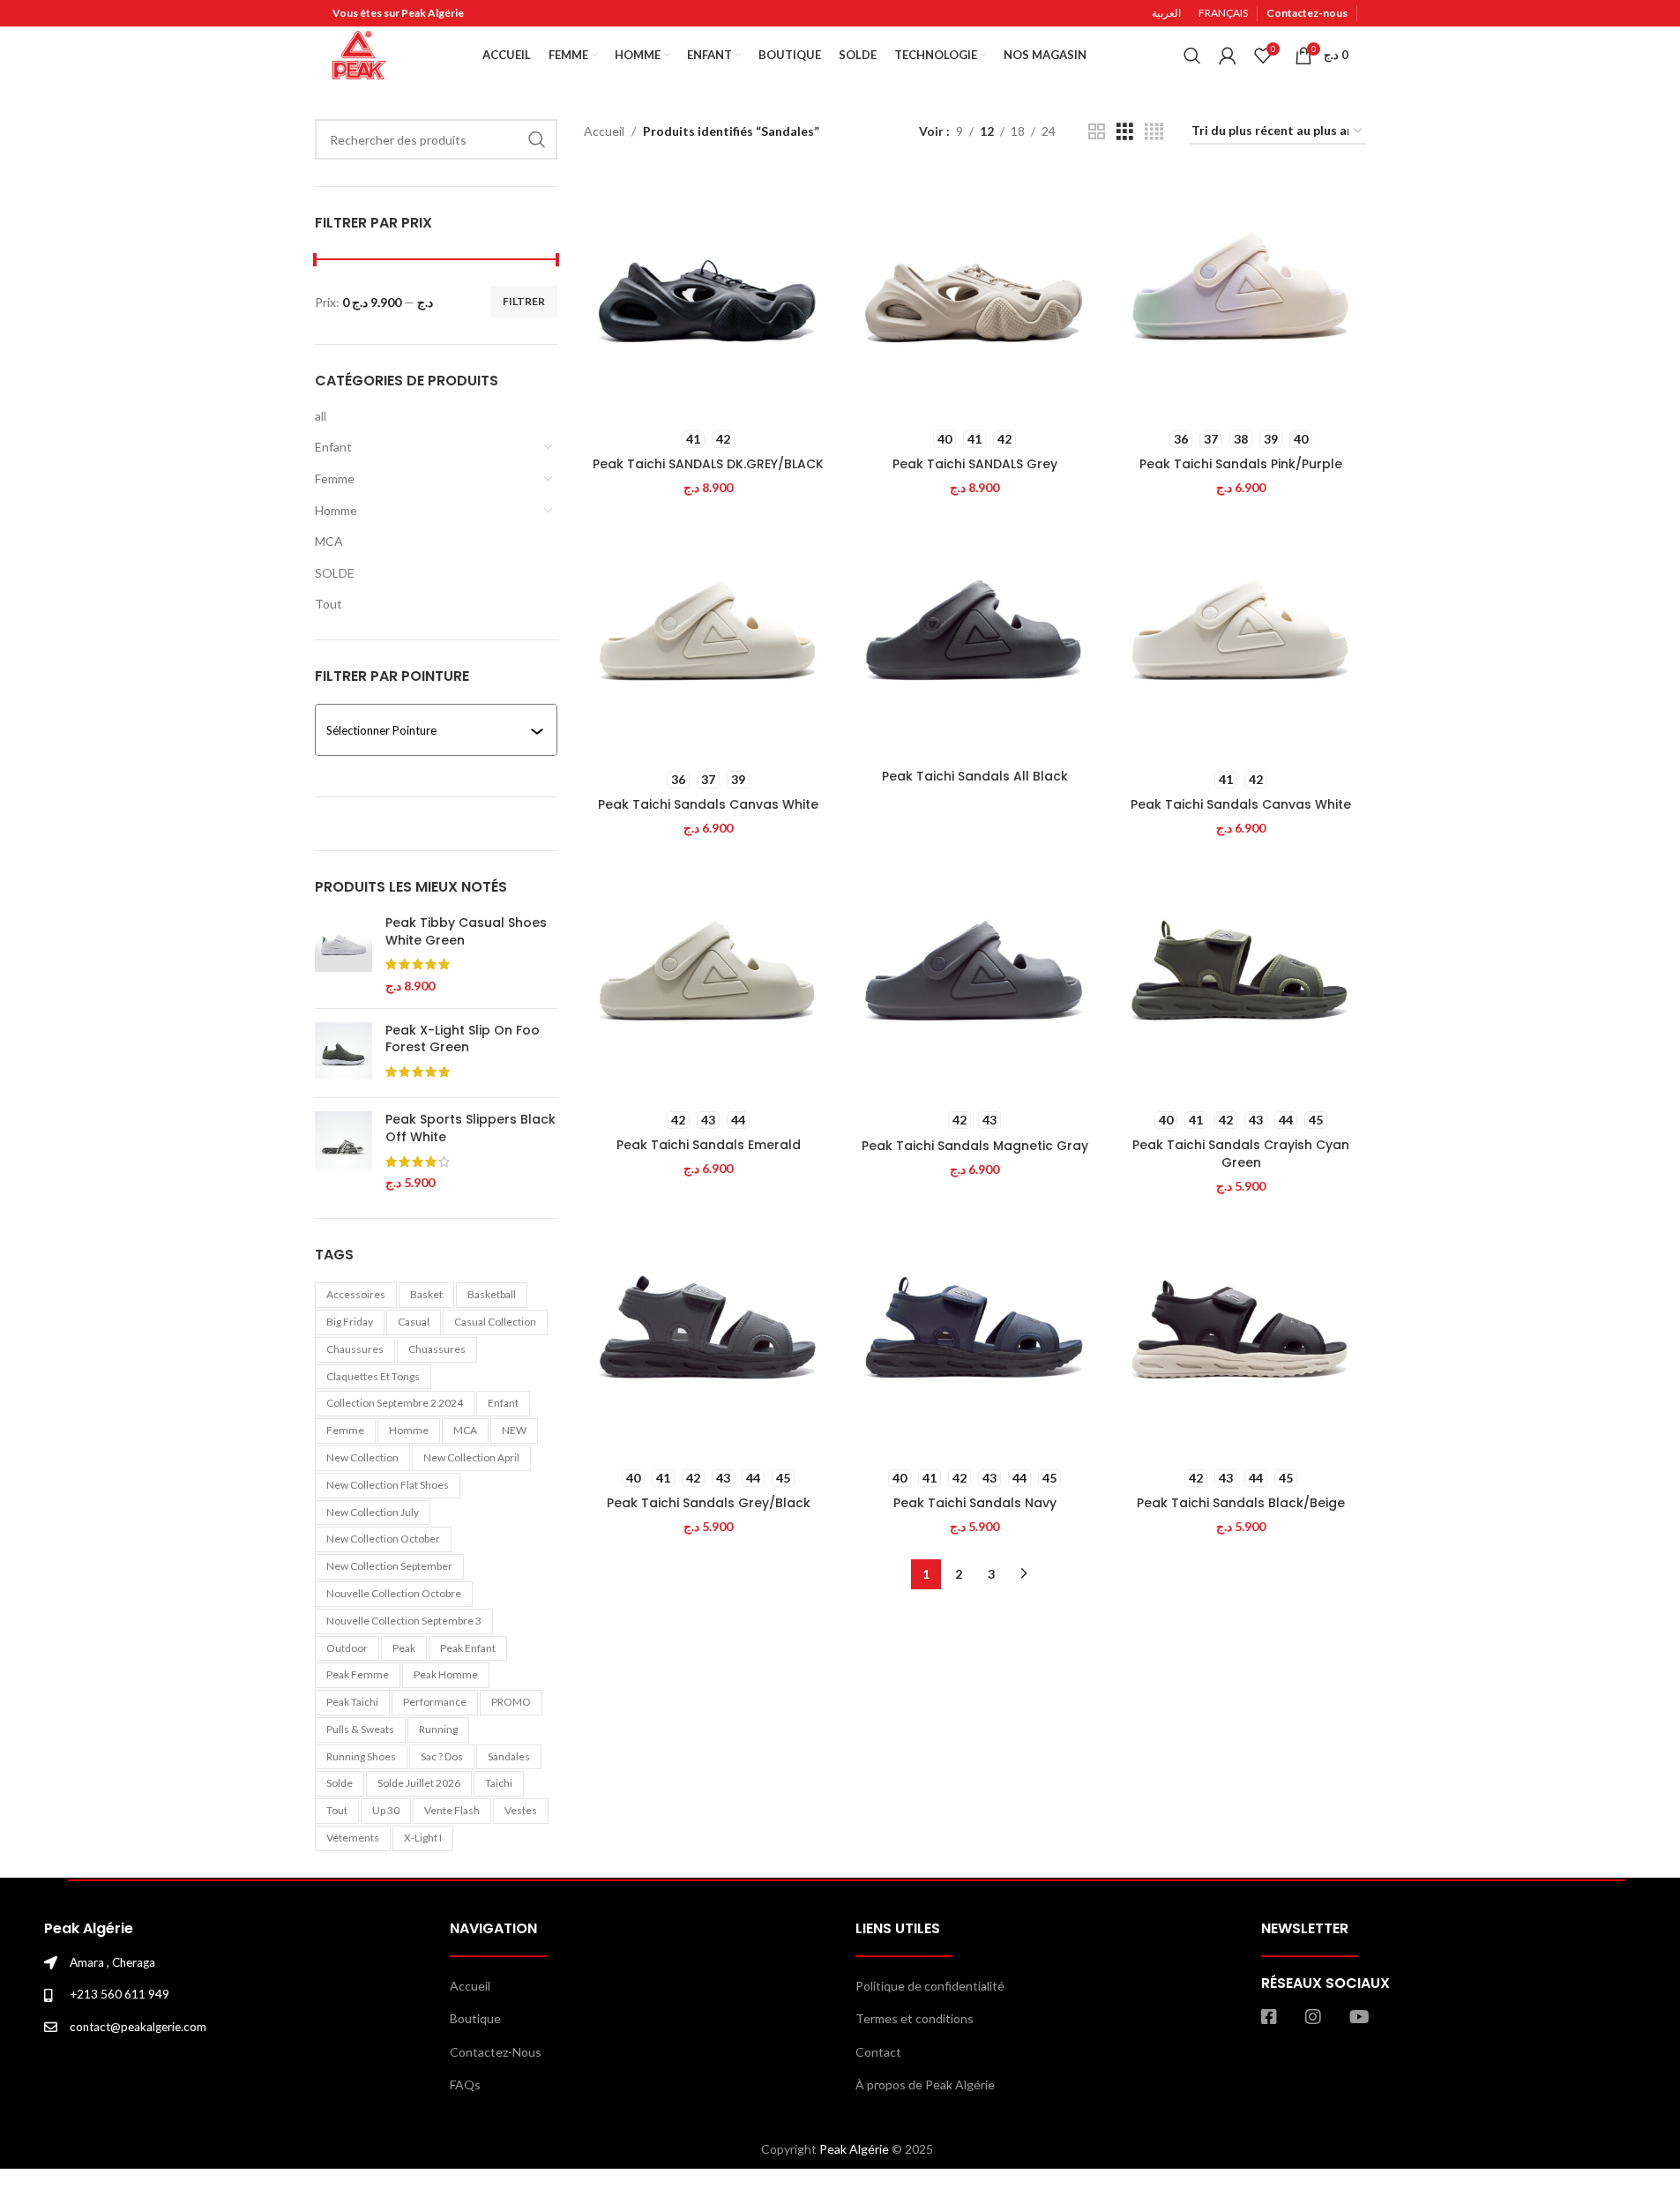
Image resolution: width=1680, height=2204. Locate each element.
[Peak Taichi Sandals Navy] (974, 1334)
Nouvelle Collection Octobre (394, 1593)
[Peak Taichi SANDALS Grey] (974, 295)
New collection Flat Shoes (388, 1485)
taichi (499, 1783)
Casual (414, 1322)
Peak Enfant (468, 1648)
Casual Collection (495, 1322)
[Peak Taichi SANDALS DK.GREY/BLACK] (708, 295)
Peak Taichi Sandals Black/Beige (1241, 1503)
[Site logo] (359, 53)
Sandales (509, 1756)
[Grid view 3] (1125, 132)
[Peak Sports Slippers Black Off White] (343, 1151)
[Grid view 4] (1154, 132)
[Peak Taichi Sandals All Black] (974, 636)
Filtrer (524, 301)
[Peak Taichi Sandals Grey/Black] (708, 1334)
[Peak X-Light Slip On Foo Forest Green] (343, 1053)
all (321, 416)
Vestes (521, 1810)
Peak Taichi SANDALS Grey (975, 464)
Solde (340, 1783)
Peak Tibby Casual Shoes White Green (466, 932)
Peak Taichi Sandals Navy (975, 1503)
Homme (336, 510)
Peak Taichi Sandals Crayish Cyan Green (1241, 1154)
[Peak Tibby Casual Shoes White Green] (343, 954)
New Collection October (383, 1539)
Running (438, 1729)
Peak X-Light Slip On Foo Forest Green (463, 1039)
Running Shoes (361, 1756)
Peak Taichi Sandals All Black (975, 776)
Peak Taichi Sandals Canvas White (708, 804)
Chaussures (355, 1349)
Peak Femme (358, 1674)
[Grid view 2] (1097, 132)
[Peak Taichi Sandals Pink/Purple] (1241, 295)
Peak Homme (446, 1674)
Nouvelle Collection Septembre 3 (404, 1621)
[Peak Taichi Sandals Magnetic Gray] (974, 976)
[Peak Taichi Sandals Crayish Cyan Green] (1241, 976)
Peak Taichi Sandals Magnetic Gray (975, 1146)
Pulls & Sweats (360, 1729)
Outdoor (347, 1648)
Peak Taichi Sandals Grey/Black (709, 1503)
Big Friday (350, 1322)
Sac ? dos (442, 1756)
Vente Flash (452, 1810)
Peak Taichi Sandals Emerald (709, 1145)
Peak (404, 1648)
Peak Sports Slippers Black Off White (470, 1128)
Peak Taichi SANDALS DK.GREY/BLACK (708, 464)
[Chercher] (1192, 56)
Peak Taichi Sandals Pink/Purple (1241, 464)
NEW (514, 1430)
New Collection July (373, 1512)
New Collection (362, 1457)
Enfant (333, 447)
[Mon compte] (1228, 56)
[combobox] (429, 730)
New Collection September (389, 1566)
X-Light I (423, 1838)
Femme (335, 478)
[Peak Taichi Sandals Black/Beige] (1241, 1334)
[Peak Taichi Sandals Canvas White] (708, 636)
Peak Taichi (352, 1702)
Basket (426, 1294)
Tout (329, 604)
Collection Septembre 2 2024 (395, 1403)
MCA (329, 541)
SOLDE (335, 573)
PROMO (511, 1702)
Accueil (604, 131)
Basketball (492, 1294)
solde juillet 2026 (419, 1783)
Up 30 (386, 1810)
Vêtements (353, 1838)
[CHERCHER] (537, 139)
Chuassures (437, 1349)
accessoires (356, 1294)
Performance (435, 1702)
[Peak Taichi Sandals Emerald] (708, 976)
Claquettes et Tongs (373, 1376)
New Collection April (471, 1457)
